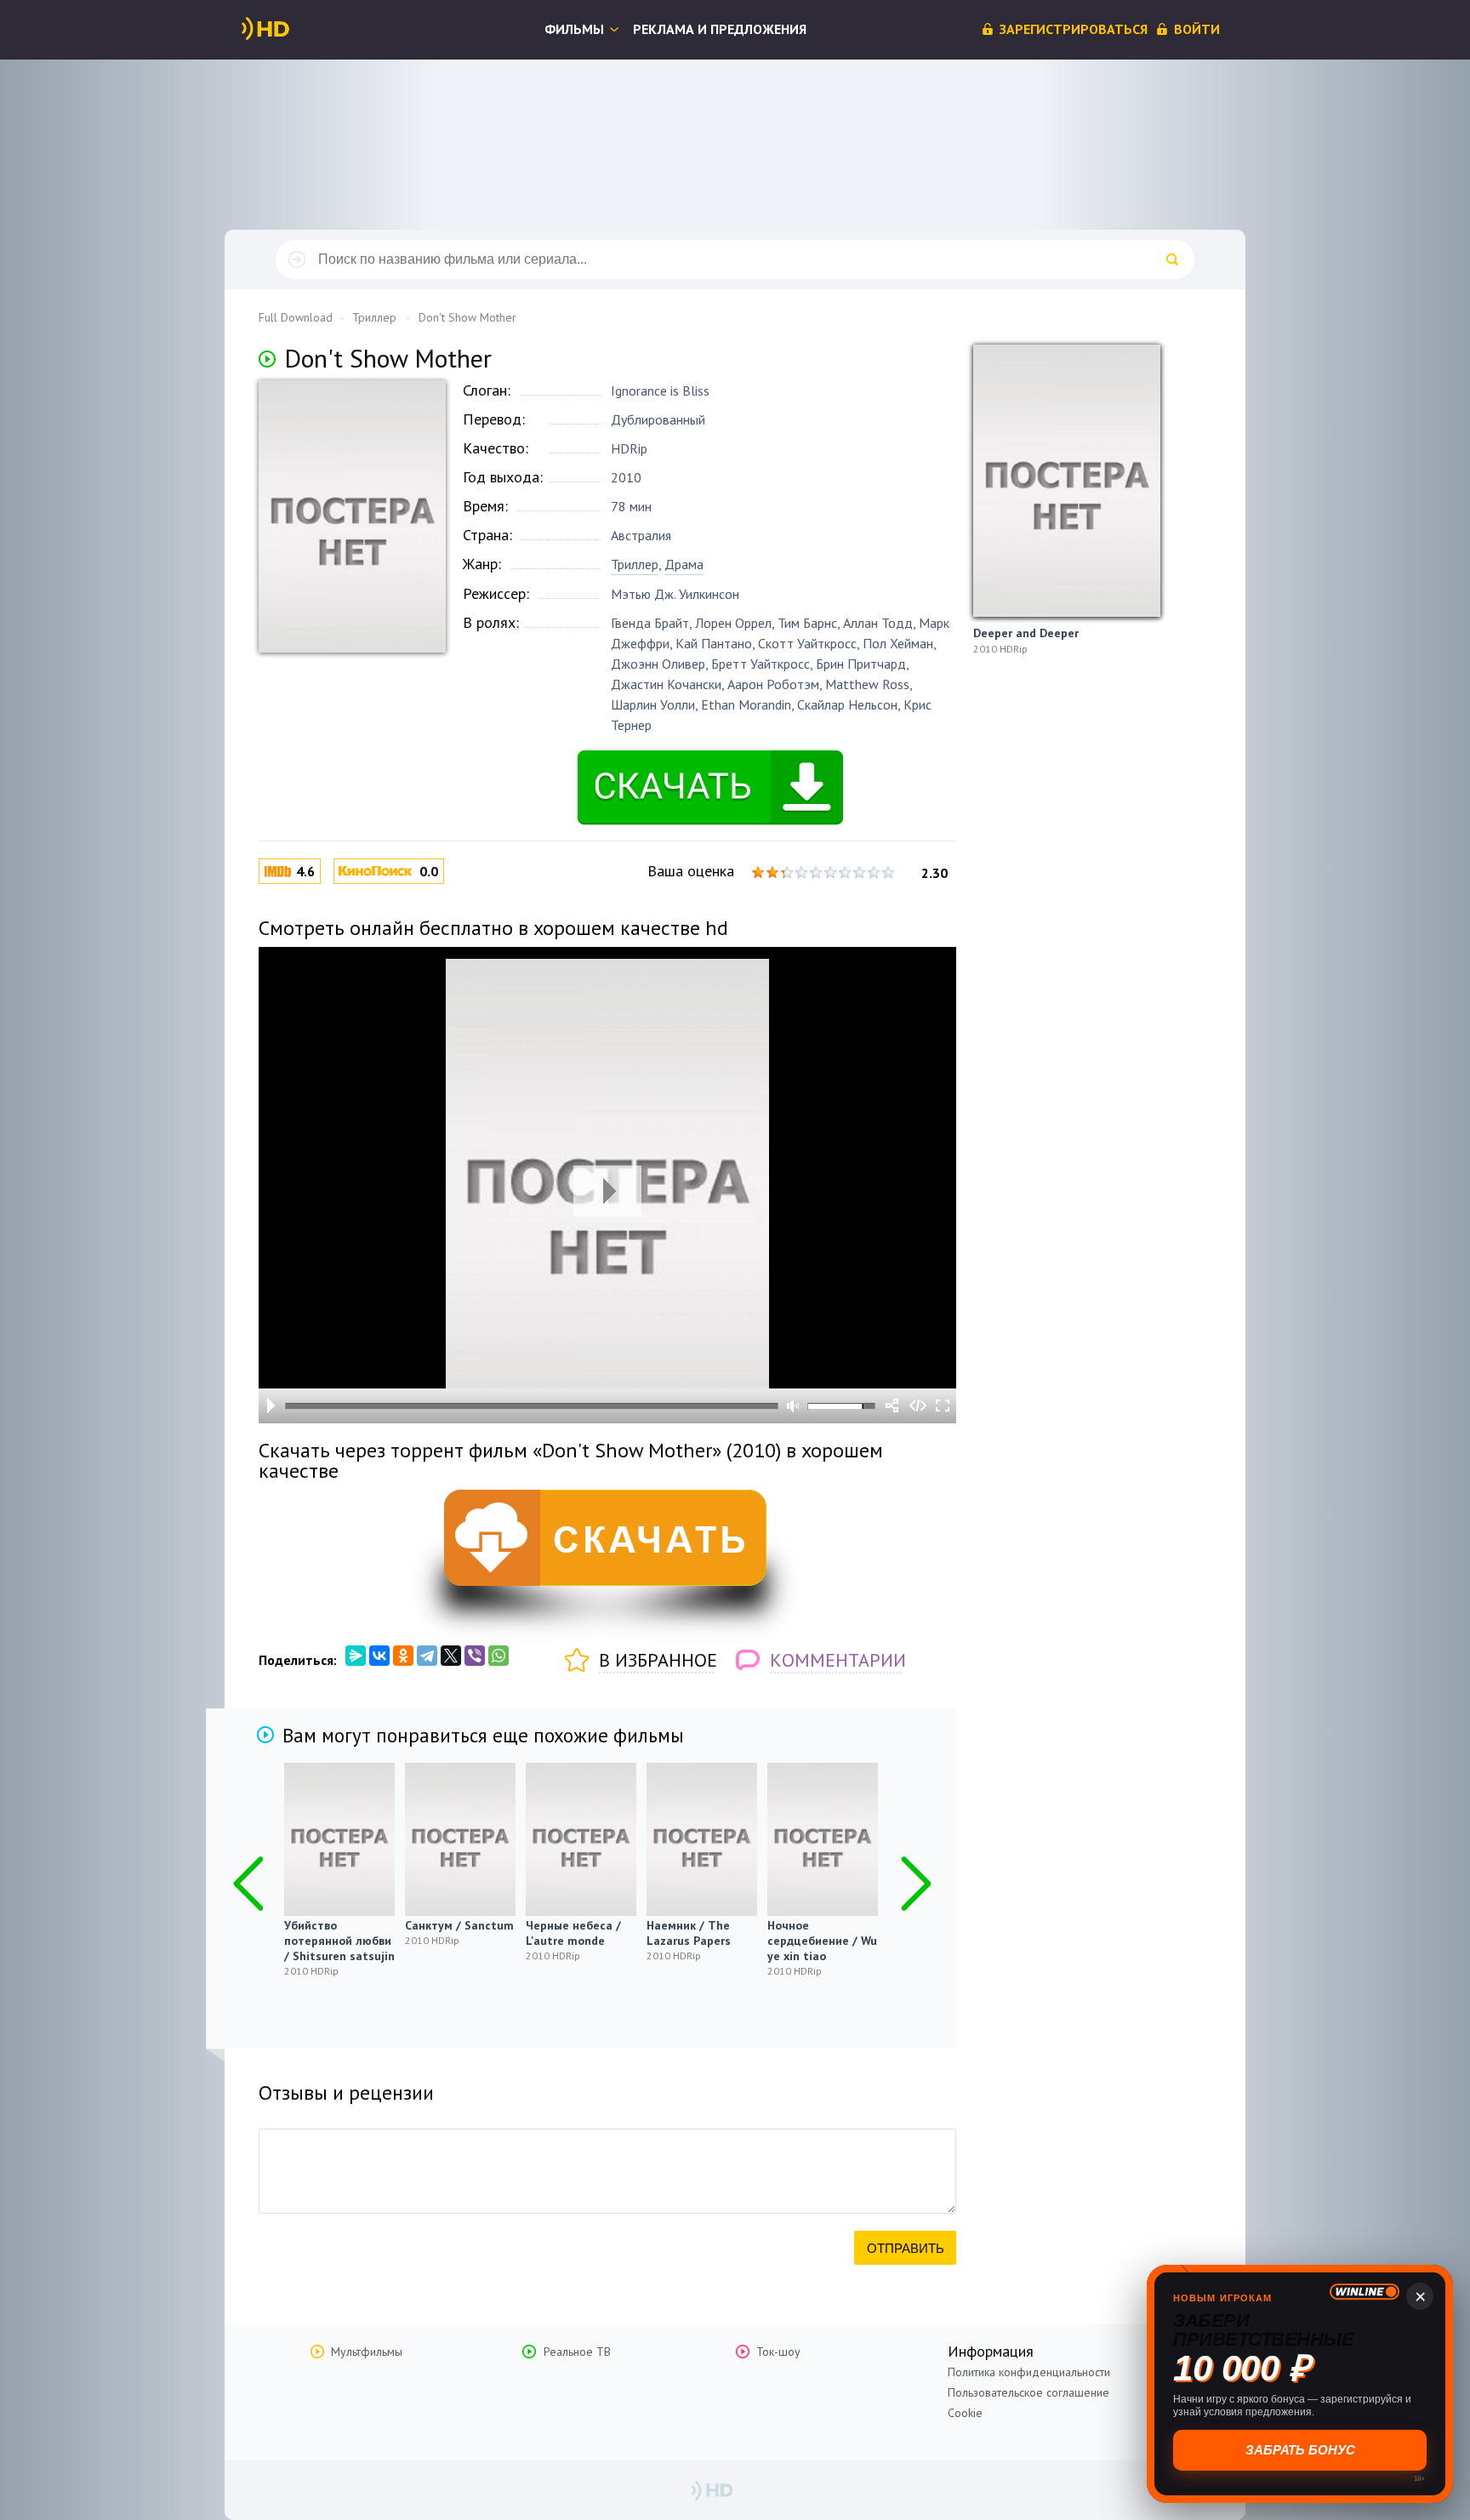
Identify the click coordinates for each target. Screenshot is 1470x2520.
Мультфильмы (367, 2352)
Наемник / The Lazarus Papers (689, 1933)
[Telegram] (427, 1656)
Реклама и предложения (720, 29)
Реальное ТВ (577, 2352)
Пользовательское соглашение (1028, 2392)
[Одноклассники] (403, 1656)
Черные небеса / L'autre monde (573, 1933)
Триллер (635, 564)
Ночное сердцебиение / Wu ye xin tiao (822, 1941)
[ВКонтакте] (379, 1656)
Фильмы (574, 29)
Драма (684, 564)
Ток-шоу (778, 2352)
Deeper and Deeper (1026, 633)
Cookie (965, 2413)
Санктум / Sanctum (459, 1925)
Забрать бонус (1299, 2450)
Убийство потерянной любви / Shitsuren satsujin (339, 1941)
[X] (451, 1656)
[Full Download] (293, 29)
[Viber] (475, 1656)
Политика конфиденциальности (1029, 2372)
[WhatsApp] (499, 1656)
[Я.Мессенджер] (356, 1656)
